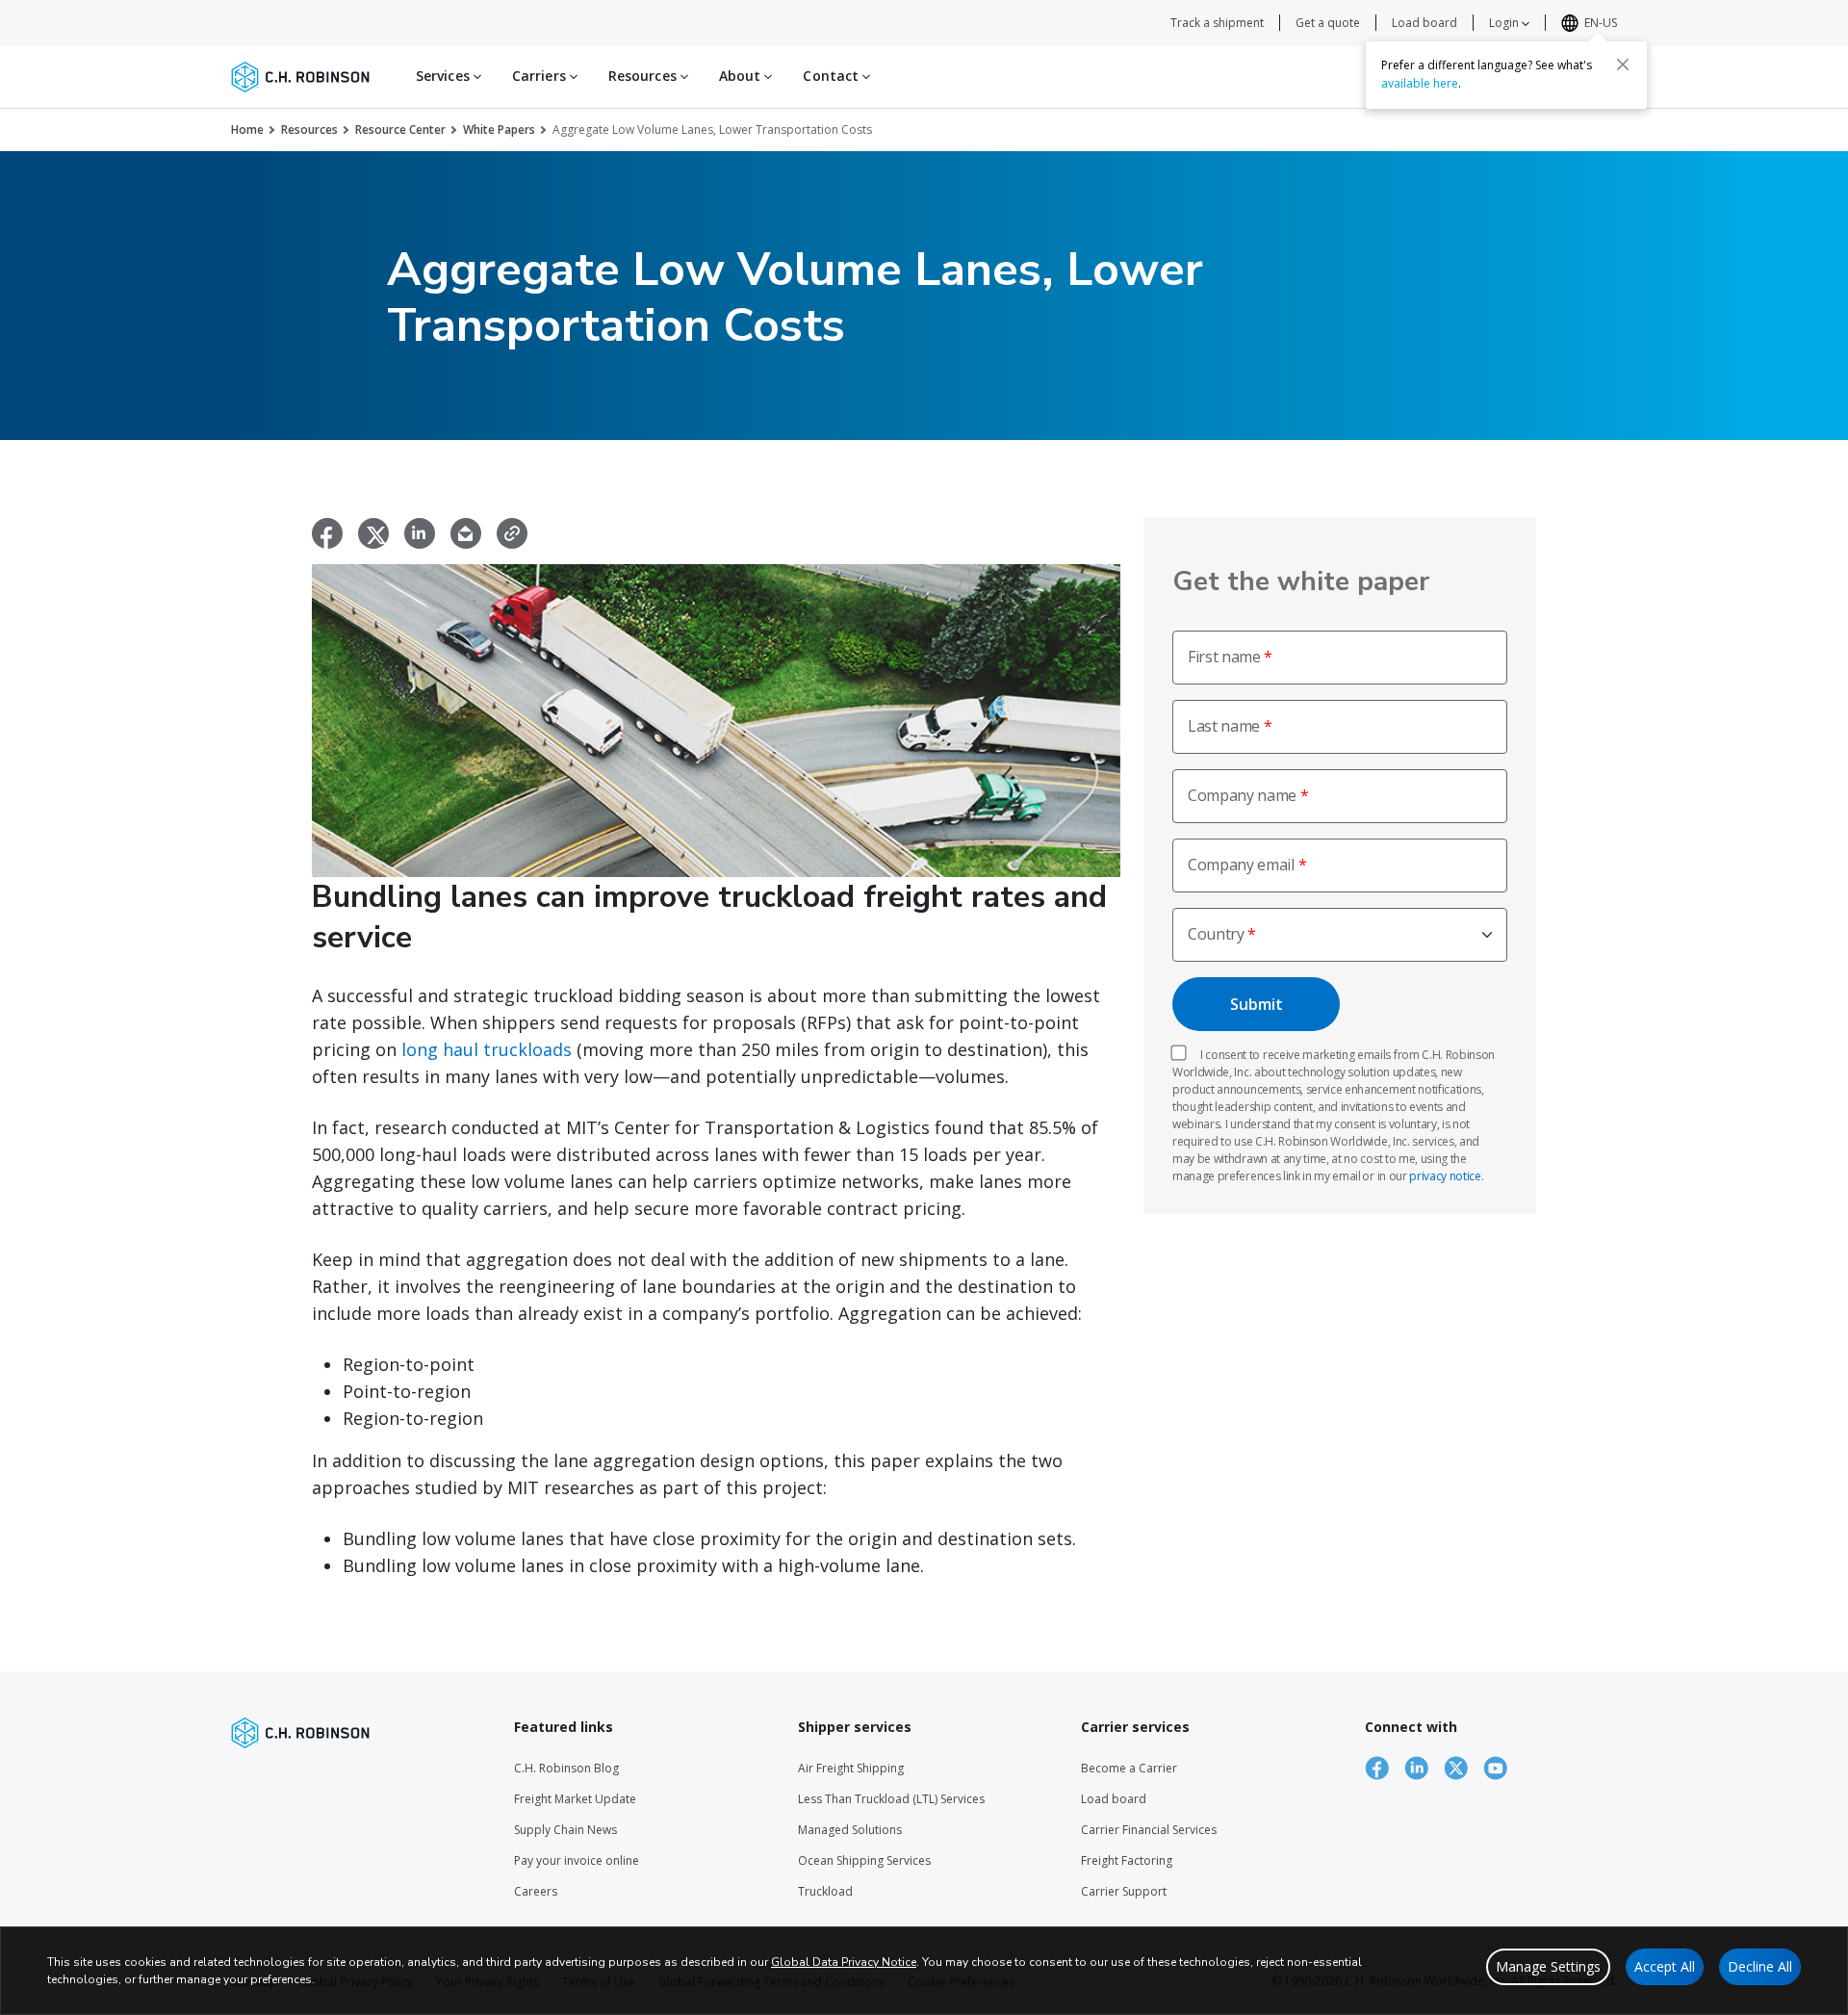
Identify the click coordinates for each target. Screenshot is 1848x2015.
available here (1420, 83)
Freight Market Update (575, 1799)
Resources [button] (644, 76)
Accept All (1665, 1966)
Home (247, 129)
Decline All (1760, 1966)
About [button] (742, 76)
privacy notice (1445, 1176)
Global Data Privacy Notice (844, 1962)
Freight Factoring (1127, 1860)
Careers (536, 1891)
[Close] (1623, 65)
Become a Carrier (1129, 1768)
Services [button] (445, 76)
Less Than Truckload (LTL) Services (891, 1799)
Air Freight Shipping (851, 1768)
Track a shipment (1217, 23)
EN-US (1601, 23)
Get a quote (1328, 23)
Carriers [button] (541, 76)
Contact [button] (833, 76)
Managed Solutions (850, 1830)
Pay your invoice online (577, 1860)
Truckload (825, 1891)
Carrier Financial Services (1149, 1830)
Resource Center (400, 129)
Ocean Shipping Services (864, 1860)
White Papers (499, 129)
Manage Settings (1548, 1966)
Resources (309, 129)
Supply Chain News (565, 1830)
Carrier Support (1124, 1891)
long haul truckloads (487, 1049)
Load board (1424, 23)
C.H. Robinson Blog (566, 1768)
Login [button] (1505, 23)
